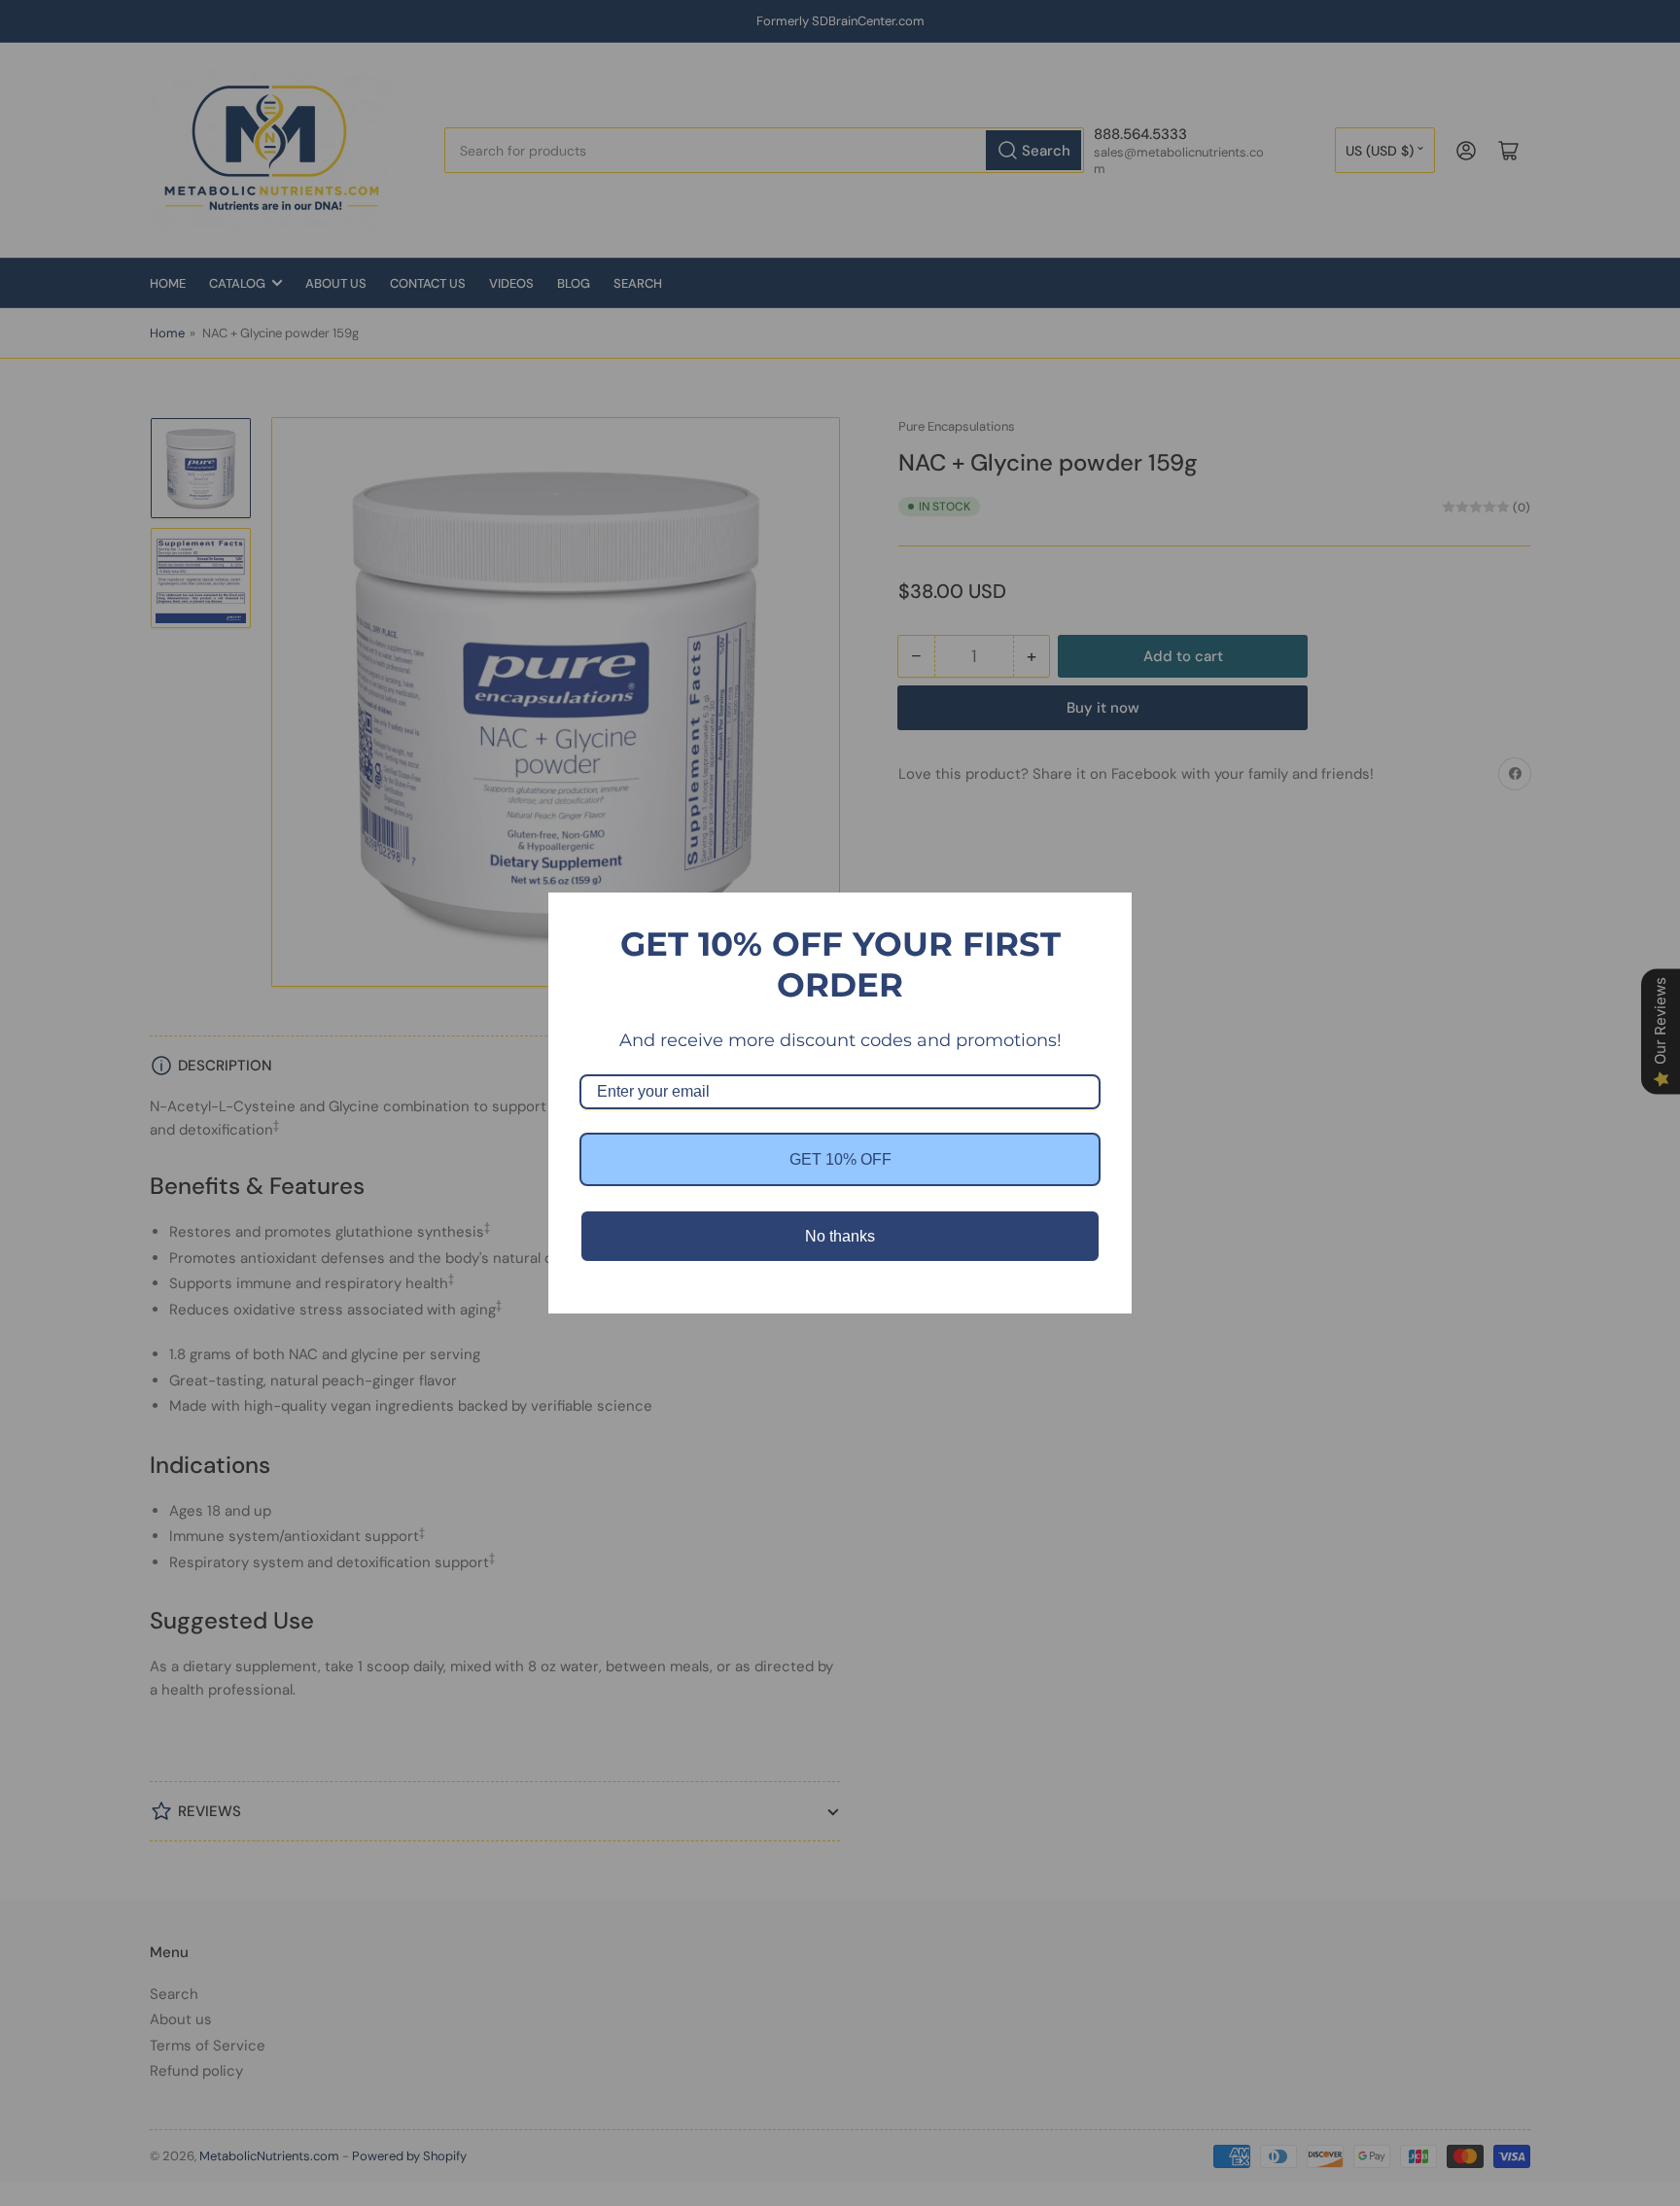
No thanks (840, 1236)
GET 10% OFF (840, 1159)
